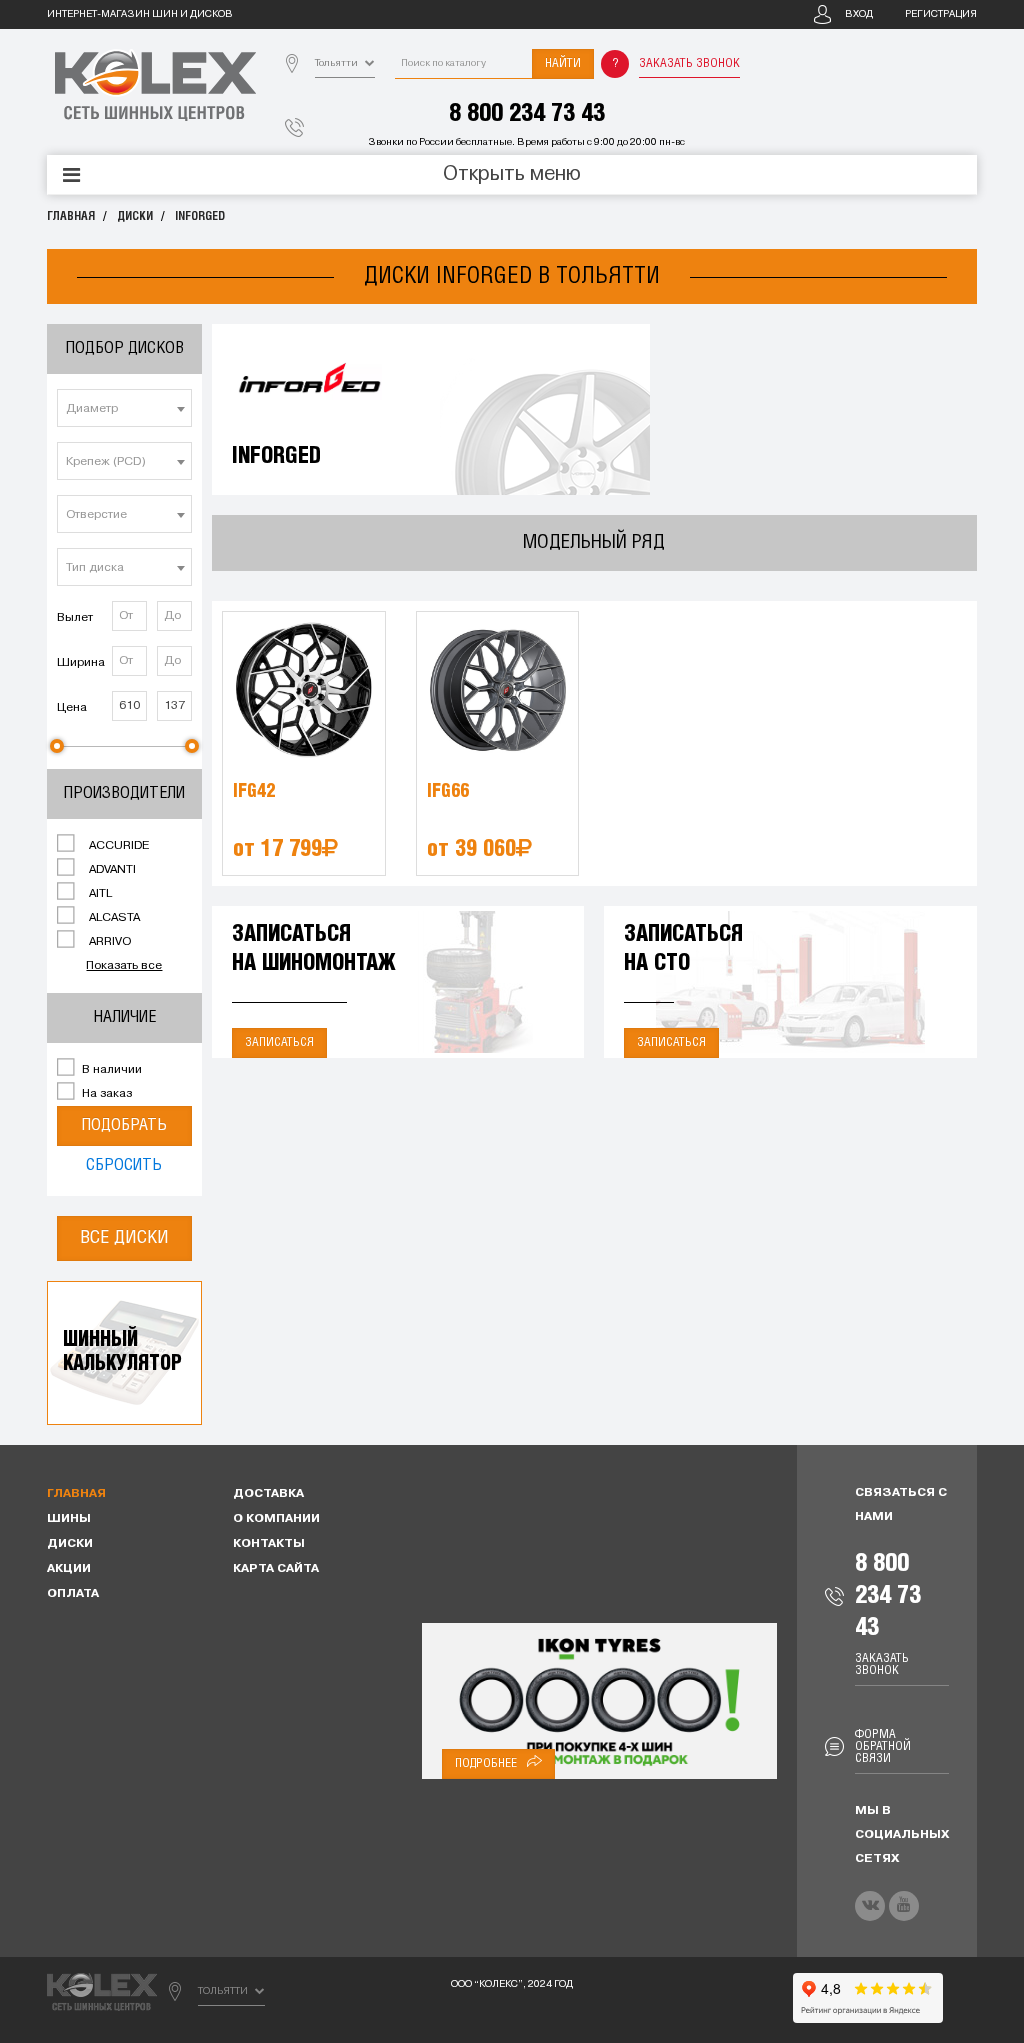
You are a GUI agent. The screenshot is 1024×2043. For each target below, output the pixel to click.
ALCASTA (113, 918)
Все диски (124, 1238)
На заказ (105, 1094)
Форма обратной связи (883, 1746)
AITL (99, 894)
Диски (135, 216)
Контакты (269, 1544)
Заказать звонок (689, 63)
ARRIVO (108, 942)
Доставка (268, 1494)
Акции (69, 1569)
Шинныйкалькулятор (122, 1352)
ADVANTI (111, 870)
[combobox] (124, 408)
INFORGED (200, 216)
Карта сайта (276, 1569)
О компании (276, 1519)
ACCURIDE (117, 846)
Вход (859, 14)
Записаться (279, 1042)
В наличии (110, 1070)
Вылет (75, 618)
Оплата (73, 1594)
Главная (71, 216)
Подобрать (124, 1125)
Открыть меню (512, 175)
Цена (72, 708)
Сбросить (124, 1165)
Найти (563, 63)
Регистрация (941, 14)
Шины (69, 1519)
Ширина (81, 663)
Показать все (124, 966)
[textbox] (124, 409)
